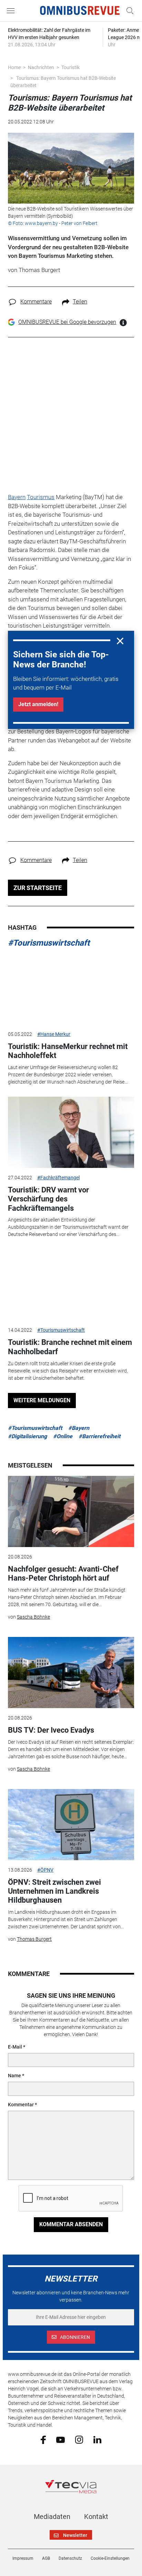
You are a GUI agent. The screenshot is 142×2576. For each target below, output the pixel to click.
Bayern (17, 497)
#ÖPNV (45, 1870)
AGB (46, 2558)
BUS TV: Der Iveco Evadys (51, 1730)
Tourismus (41, 497)
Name (14, 2076)
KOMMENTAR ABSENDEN (71, 2224)
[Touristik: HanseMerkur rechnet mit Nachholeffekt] (71, 989)
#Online (63, 1436)
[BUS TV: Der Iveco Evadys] (71, 1673)
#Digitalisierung (27, 1436)
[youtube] (60, 2439)
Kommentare (36, 302)
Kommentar (21, 2105)
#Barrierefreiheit (99, 1436)
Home (14, 67)
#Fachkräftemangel (58, 1178)
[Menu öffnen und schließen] (12, 11)
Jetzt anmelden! (38, 704)
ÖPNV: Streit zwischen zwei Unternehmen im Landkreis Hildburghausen (54, 1891)
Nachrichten (41, 67)
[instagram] (79, 2439)
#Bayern (79, 1428)
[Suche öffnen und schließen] (128, 11)
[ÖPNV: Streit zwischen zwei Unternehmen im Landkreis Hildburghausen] (71, 1825)
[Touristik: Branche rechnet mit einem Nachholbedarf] (71, 1285)
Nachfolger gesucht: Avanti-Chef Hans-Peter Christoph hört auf (63, 1573)
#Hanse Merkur (54, 1034)
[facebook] (43, 2439)
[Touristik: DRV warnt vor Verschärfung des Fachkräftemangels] (71, 1132)
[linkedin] (97, 2439)
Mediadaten (52, 2517)
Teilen (80, 302)
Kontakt (96, 2517)
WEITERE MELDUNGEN (42, 1400)
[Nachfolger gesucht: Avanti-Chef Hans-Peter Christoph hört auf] (71, 1511)
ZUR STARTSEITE (38, 888)
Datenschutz (70, 2558)
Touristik (70, 67)
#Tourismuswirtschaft (49, 943)
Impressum (23, 2558)
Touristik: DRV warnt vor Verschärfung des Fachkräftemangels (48, 1199)
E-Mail (15, 2047)
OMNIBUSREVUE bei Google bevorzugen (67, 322)
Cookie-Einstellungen (110, 2558)
